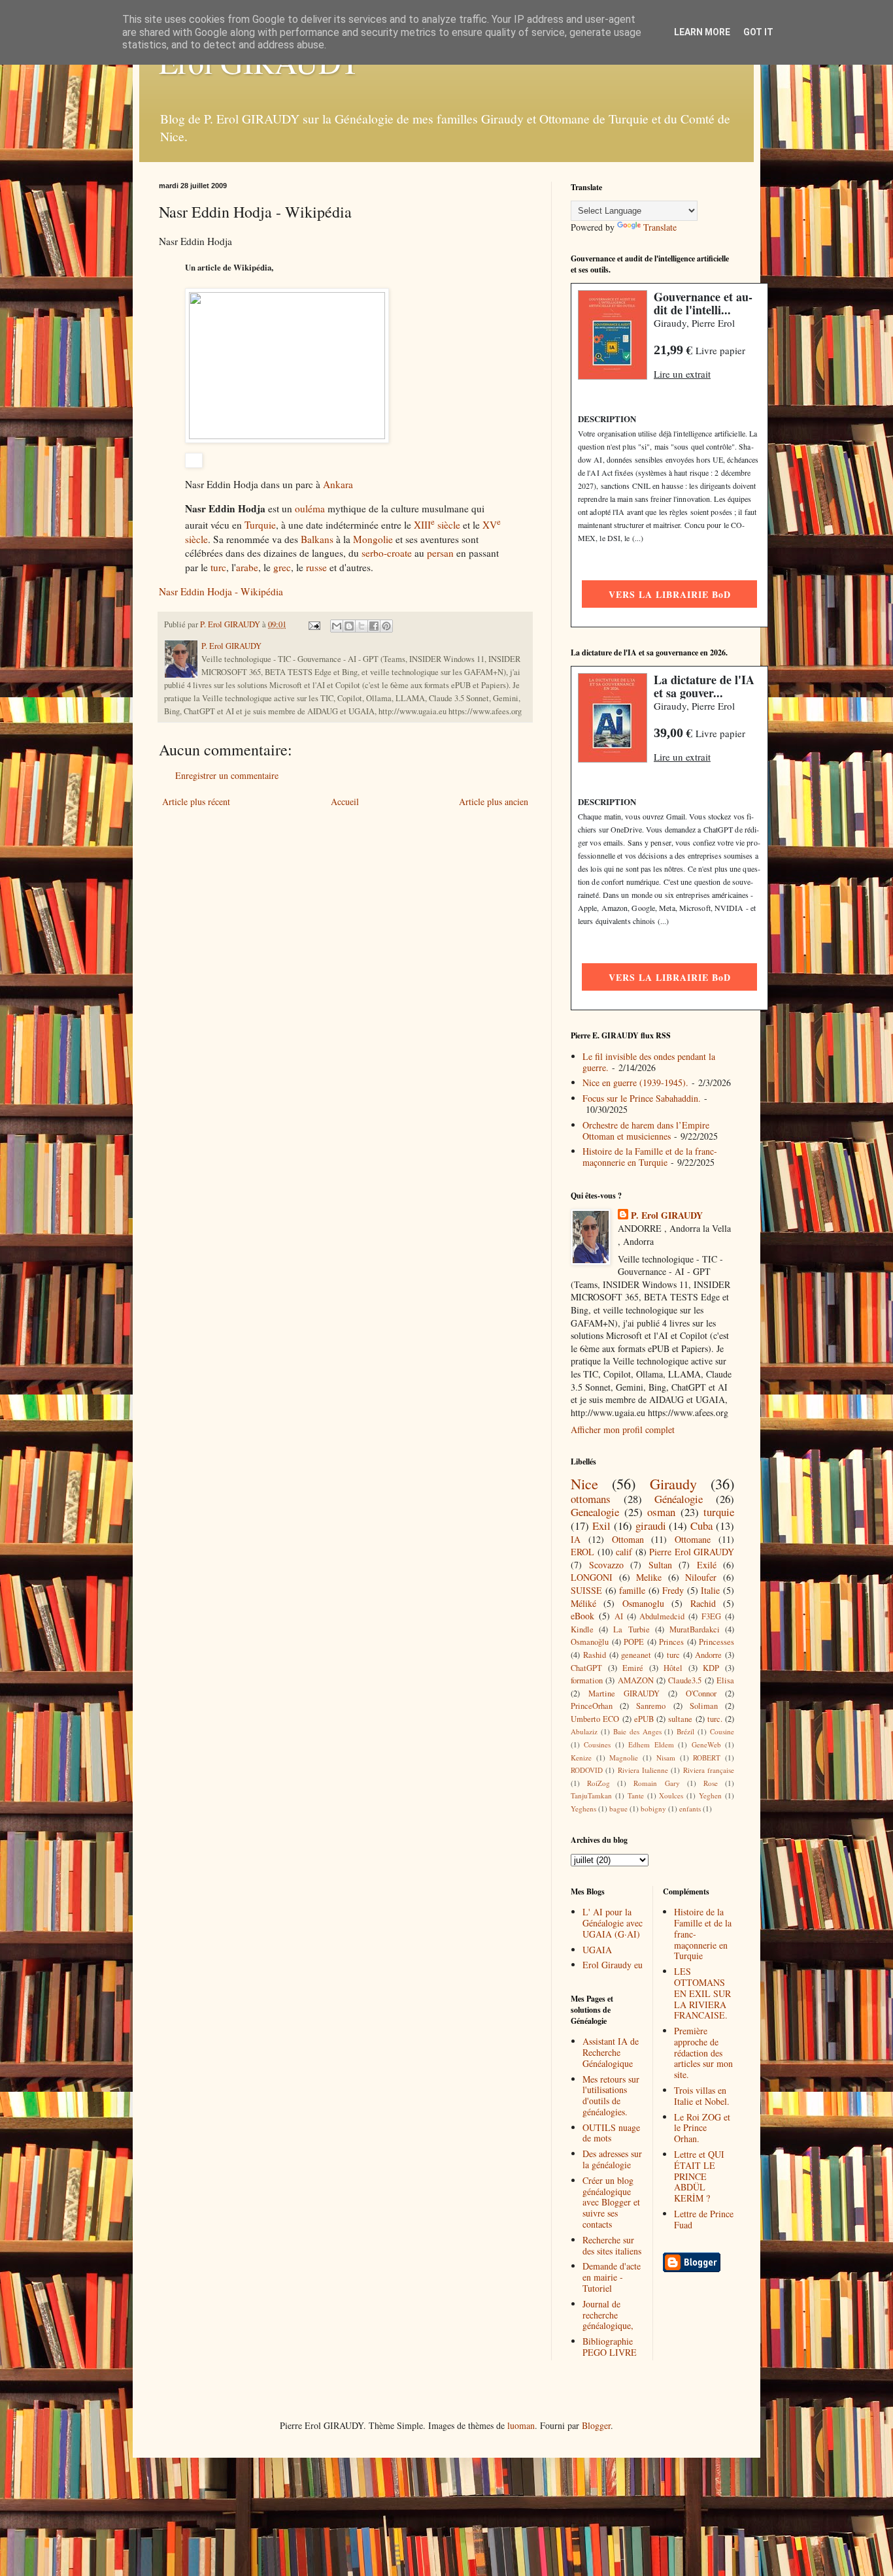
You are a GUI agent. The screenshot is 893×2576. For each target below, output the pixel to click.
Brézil (685, 1731)
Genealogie (595, 1512)
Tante (636, 1795)
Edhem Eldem (651, 1744)
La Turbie (631, 1629)
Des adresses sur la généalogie (612, 2159)
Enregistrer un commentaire (227, 775)
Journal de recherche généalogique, (608, 2315)
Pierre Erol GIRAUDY (692, 1552)
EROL (582, 1552)
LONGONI (592, 1577)
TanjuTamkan (591, 1795)
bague (618, 1808)
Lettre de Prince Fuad (704, 2219)
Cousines (597, 1744)
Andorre (708, 1655)
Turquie (260, 525)
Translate (660, 227)
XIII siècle (437, 525)
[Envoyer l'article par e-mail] (313, 624)
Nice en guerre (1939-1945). (635, 1082)
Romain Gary (656, 1783)
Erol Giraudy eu (613, 1965)
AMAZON (636, 1680)
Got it (758, 32)
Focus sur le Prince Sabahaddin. (642, 1098)
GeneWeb (706, 1744)
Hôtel (673, 1668)
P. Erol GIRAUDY (667, 1215)
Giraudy (673, 1483)
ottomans (591, 1499)
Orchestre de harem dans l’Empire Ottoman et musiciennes (646, 1131)
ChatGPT (586, 1668)
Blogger (596, 2425)
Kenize (581, 1758)
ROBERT (707, 1758)
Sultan (660, 1565)
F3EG (711, 1616)
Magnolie (624, 1758)
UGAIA (597, 1950)
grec (282, 567)
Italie (710, 1590)
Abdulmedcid (662, 1616)
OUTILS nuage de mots (611, 2133)
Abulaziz (584, 1731)
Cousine (722, 1731)
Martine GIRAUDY (624, 1693)
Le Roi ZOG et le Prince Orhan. (702, 2128)
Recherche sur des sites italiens (612, 2245)
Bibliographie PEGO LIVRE (610, 2347)
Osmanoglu (643, 1603)
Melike (649, 1577)
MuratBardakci (695, 1629)
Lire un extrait (682, 374)
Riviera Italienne (643, 1770)
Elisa (725, 1680)
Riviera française (709, 1770)
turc (218, 567)
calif (624, 1552)
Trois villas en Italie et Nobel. (702, 2096)
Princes (671, 1642)
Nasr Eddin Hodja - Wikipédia (221, 591)
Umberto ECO (595, 1719)
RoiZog (598, 1783)
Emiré (633, 1668)
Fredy (673, 1590)
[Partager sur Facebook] (374, 626)
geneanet (636, 1655)
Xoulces (671, 1795)
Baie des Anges (637, 1731)
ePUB (644, 1719)
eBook (582, 1616)
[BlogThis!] (349, 626)
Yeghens (583, 1808)
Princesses (716, 1642)
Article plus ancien (494, 801)
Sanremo (651, 1706)
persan (440, 553)
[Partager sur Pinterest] (386, 626)
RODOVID (587, 1770)
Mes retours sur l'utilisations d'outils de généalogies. (611, 2095)
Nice (584, 1483)
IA (576, 1539)
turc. (715, 1719)
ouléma (310, 508)
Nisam (666, 1758)
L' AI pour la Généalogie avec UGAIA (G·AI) (613, 1923)
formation (587, 1680)
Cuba (701, 1526)
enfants (690, 1808)
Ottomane (693, 1539)
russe (316, 567)
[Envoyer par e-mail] (337, 626)
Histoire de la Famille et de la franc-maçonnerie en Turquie (650, 1157)
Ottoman (628, 1539)
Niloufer (701, 1577)
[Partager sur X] (362, 626)
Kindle (582, 1629)
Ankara (338, 484)
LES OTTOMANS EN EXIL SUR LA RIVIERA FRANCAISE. (702, 1993)
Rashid (595, 1655)
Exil (601, 1526)
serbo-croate (387, 553)
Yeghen (710, 1795)
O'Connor (701, 1693)
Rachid (703, 1603)
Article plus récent (196, 801)
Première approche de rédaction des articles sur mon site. (703, 2053)
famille (632, 1590)
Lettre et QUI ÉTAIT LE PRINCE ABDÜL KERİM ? (699, 2176)
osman (661, 1512)
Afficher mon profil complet (623, 1429)
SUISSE (586, 1590)
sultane (680, 1719)
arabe (247, 567)
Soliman (704, 1706)
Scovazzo (606, 1565)
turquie (719, 1512)
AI (619, 1616)
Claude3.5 (685, 1680)
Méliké (583, 1603)
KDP (711, 1668)
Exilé (707, 1565)
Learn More (702, 32)
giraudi (651, 1526)
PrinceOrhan (592, 1706)
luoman (521, 2425)
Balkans (317, 539)
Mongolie (373, 539)
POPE (634, 1642)
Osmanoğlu (590, 1642)
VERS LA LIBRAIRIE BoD (670, 594)
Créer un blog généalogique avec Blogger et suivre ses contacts (611, 2202)
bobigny (653, 1808)
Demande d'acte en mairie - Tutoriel (612, 2277)
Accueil (345, 801)
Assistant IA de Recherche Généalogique (611, 2052)
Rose (711, 1783)
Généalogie (679, 1499)
